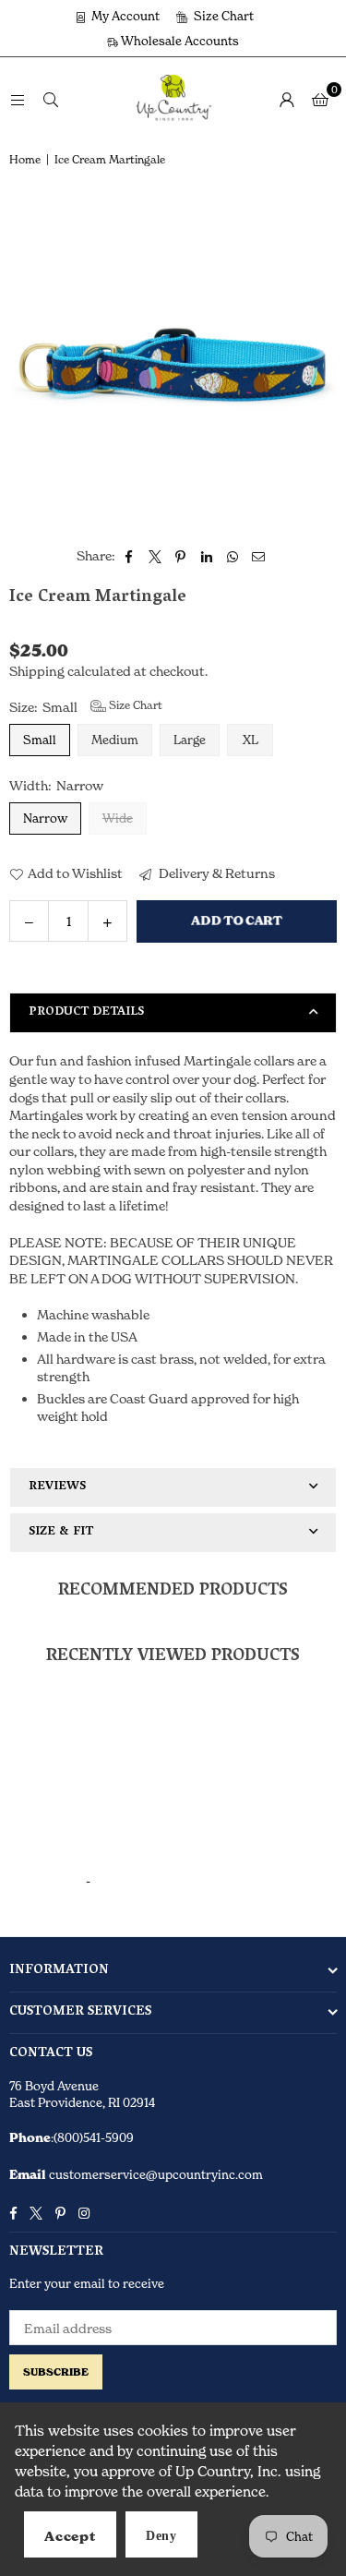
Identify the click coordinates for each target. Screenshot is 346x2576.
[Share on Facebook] (130, 556)
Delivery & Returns (215, 873)
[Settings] (287, 99)
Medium (115, 740)
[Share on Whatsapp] (233, 556)
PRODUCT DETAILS (86, 1012)
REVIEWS (57, 1487)
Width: (56, 785)
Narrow (45, 818)
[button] (320, 99)
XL (251, 740)
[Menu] (18, 98)
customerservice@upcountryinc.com (155, 2174)
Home (25, 159)
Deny (161, 2536)
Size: (86, 706)
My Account (124, 16)
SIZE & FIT (61, 1532)
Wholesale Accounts (179, 41)
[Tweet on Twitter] (155, 556)
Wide (118, 818)
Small (40, 740)
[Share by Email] (259, 556)
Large (190, 740)
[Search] (51, 98)
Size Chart (222, 16)
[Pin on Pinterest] (181, 556)
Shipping (37, 671)
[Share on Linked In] (207, 556)
